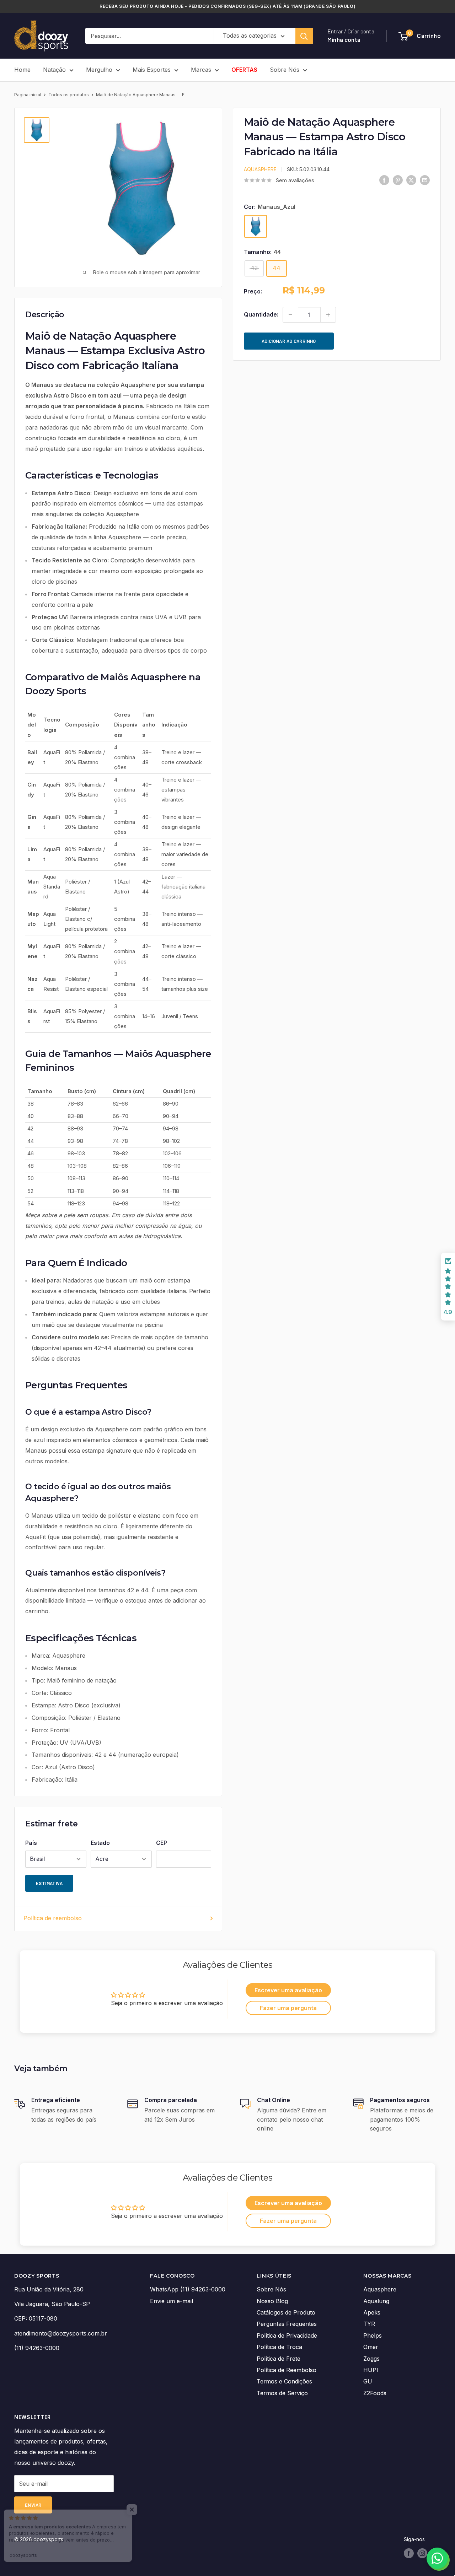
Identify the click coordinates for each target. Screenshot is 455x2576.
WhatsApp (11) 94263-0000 (188, 2289)
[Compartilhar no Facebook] (384, 180)
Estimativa (49, 1883)
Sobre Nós (285, 70)
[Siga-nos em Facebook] (409, 2553)
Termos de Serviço (282, 2393)
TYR (369, 2324)
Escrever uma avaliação (288, 1990)
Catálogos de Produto (286, 2312)
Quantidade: (261, 314)
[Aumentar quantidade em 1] (328, 315)
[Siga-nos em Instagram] (422, 2553)
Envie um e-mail (172, 2301)
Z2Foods (375, 2393)
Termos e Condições (284, 2381)
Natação (54, 70)
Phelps (373, 2335)
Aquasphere (260, 169)
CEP (162, 1843)
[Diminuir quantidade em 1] (290, 315)
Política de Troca (279, 2347)
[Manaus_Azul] (256, 226)
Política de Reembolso (287, 2370)
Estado (100, 1843)
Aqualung (376, 2301)
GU (368, 2381)
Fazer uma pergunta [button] (288, 2008)
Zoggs (371, 2359)
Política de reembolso (53, 1918)
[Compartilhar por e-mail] (425, 180)
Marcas (201, 70)
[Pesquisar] (304, 36)
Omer (371, 2347)
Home (22, 70)
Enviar (33, 2505)
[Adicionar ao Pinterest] (398, 180)
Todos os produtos (69, 95)
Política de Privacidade (287, 2335)
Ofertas (244, 70)
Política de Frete (279, 2359)
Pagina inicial (28, 95)
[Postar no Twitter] (411, 180)
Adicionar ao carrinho (289, 341)
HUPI (371, 2370)
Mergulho (99, 70)
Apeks (372, 2312)
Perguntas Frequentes (287, 2324)
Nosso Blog (272, 2301)
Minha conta (344, 40)
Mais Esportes (152, 70)
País (31, 1843)
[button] (448, 1287)
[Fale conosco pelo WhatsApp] (437, 2558)
